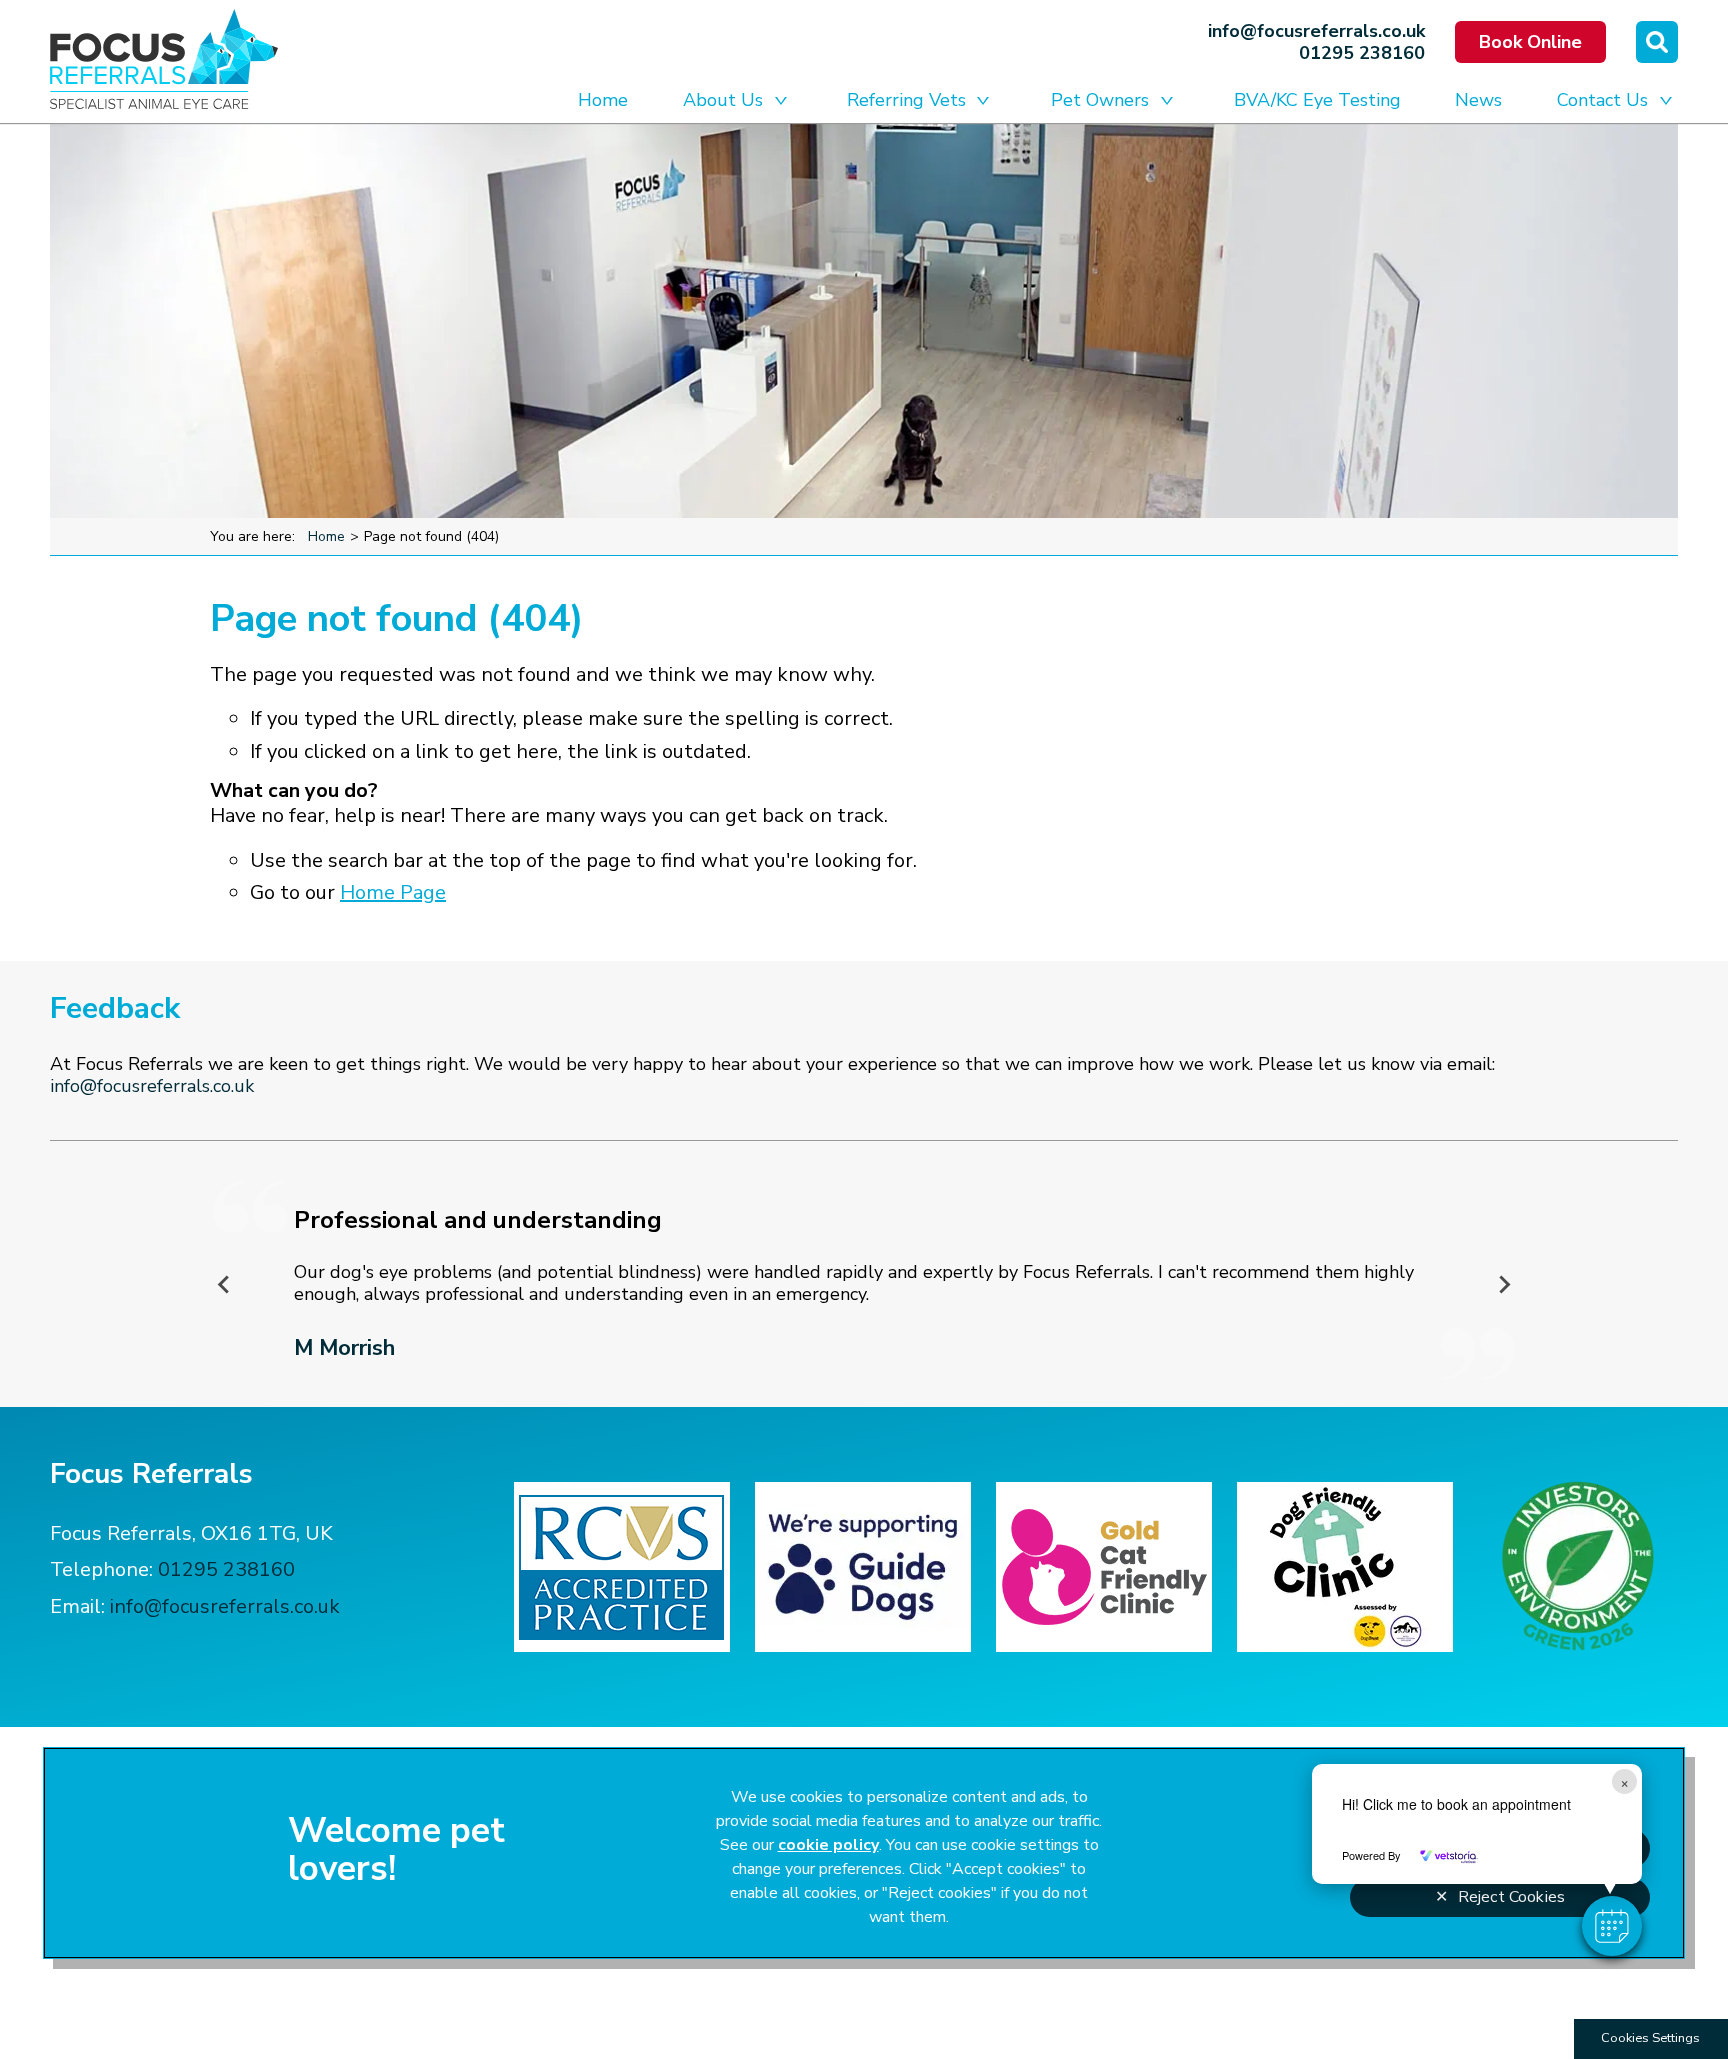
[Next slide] (1504, 1284)
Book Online (1530, 42)
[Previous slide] (224, 1284)
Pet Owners (1100, 100)
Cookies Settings (1650, 2038)
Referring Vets (906, 100)
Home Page (393, 892)
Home (603, 100)
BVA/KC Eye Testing (1317, 100)
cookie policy (828, 1845)
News (1478, 100)
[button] (1612, 1926)
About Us (723, 100)
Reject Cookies (1511, 1897)
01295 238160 (1362, 53)
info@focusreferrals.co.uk (1316, 31)
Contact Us (1602, 100)
